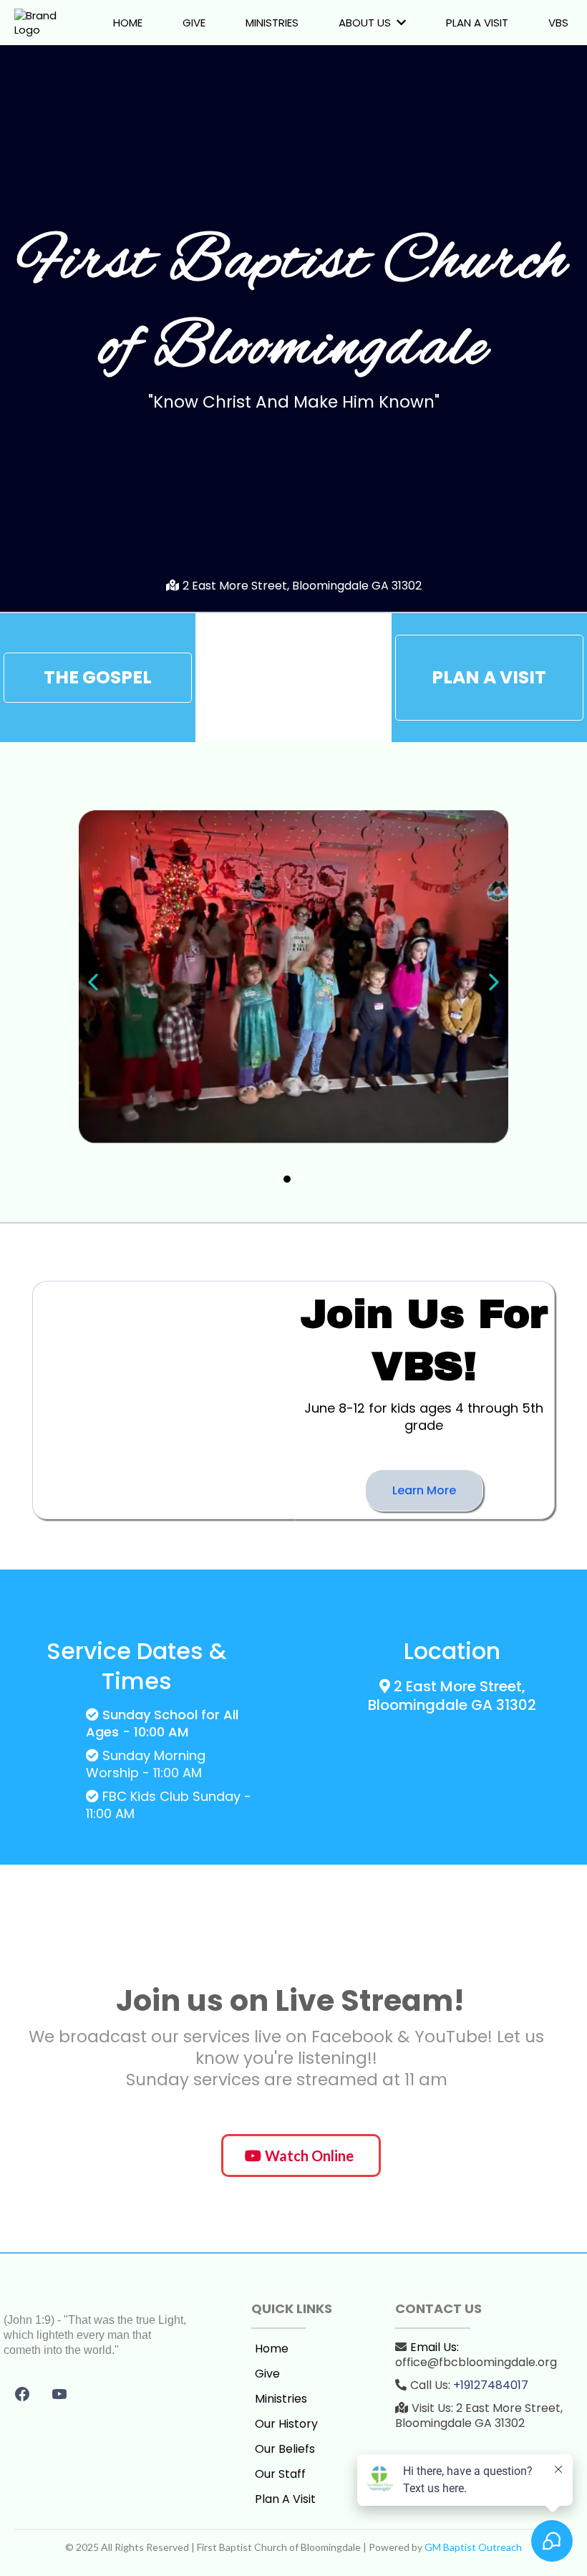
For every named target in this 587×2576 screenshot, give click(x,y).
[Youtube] (59, 2394)
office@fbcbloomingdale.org (476, 2362)
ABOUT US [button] (366, 23)
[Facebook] (22, 2394)
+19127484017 (491, 2385)
